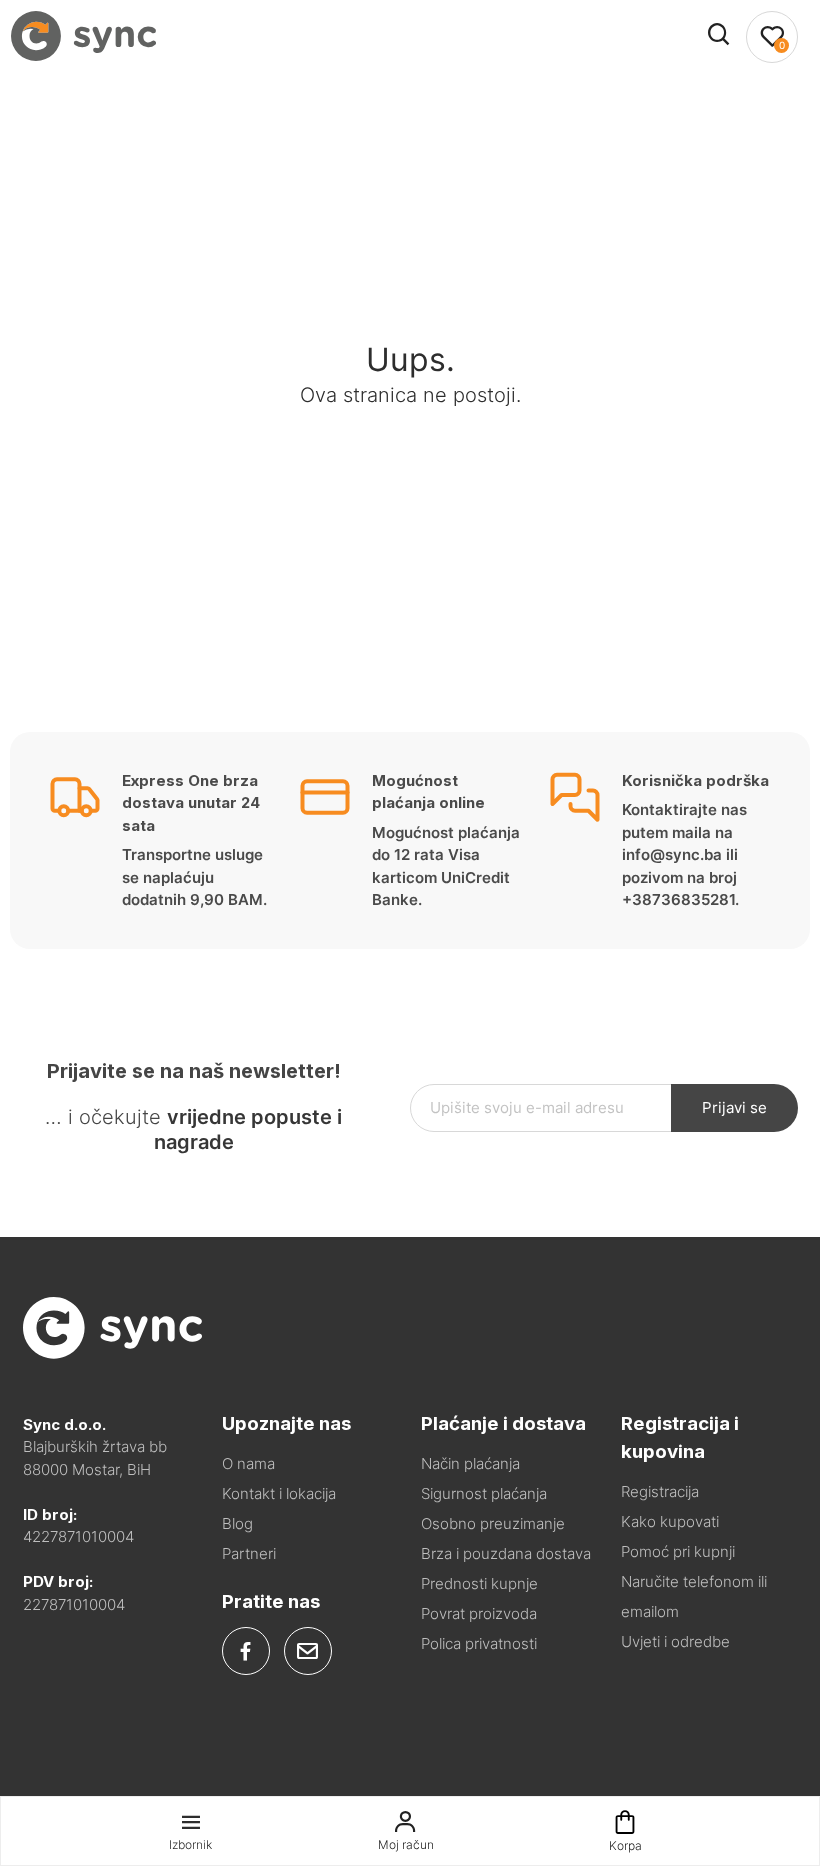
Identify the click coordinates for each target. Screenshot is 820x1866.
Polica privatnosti (479, 1643)
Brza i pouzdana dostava (506, 1553)
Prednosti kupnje (479, 1583)
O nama (248, 1463)
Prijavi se (734, 1107)
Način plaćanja (470, 1463)
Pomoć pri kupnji (678, 1551)
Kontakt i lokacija (279, 1493)
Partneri (249, 1553)
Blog (237, 1523)
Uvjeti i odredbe (675, 1641)
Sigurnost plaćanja (484, 1493)
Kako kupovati (670, 1521)
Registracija (660, 1491)
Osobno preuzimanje (493, 1523)
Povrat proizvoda (479, 1613)
